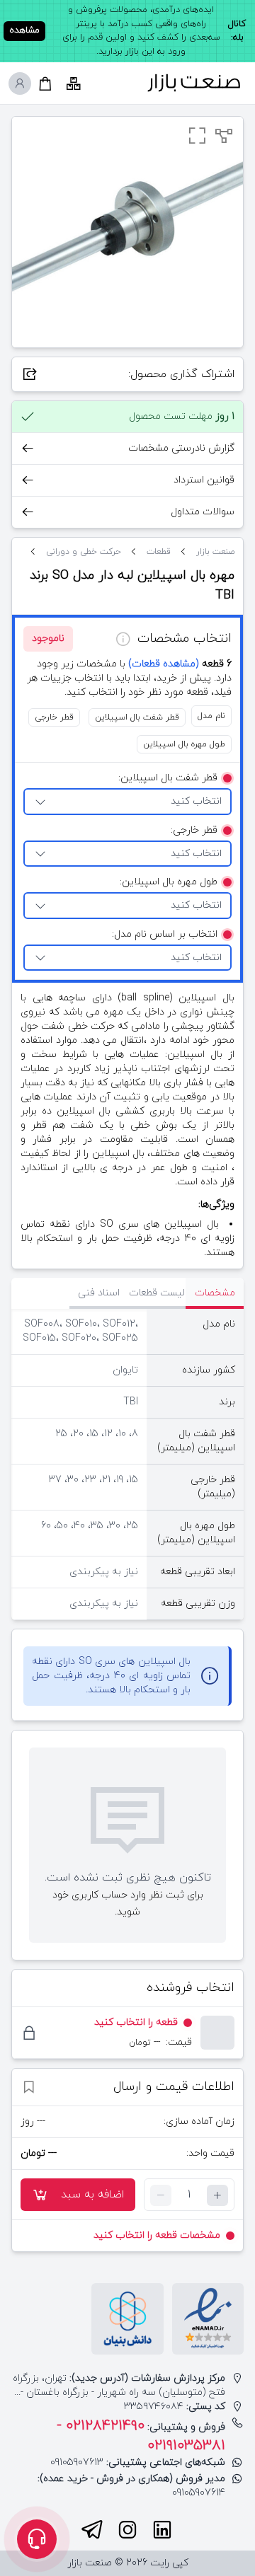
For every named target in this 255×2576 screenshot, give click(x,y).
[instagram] (127, 2530)
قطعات (159, 552)
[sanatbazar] (194, 83)
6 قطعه (180, 664)
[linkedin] (162, 2530)
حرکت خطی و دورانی (84, 552)
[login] (20, 83)
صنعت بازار (215, 552)
